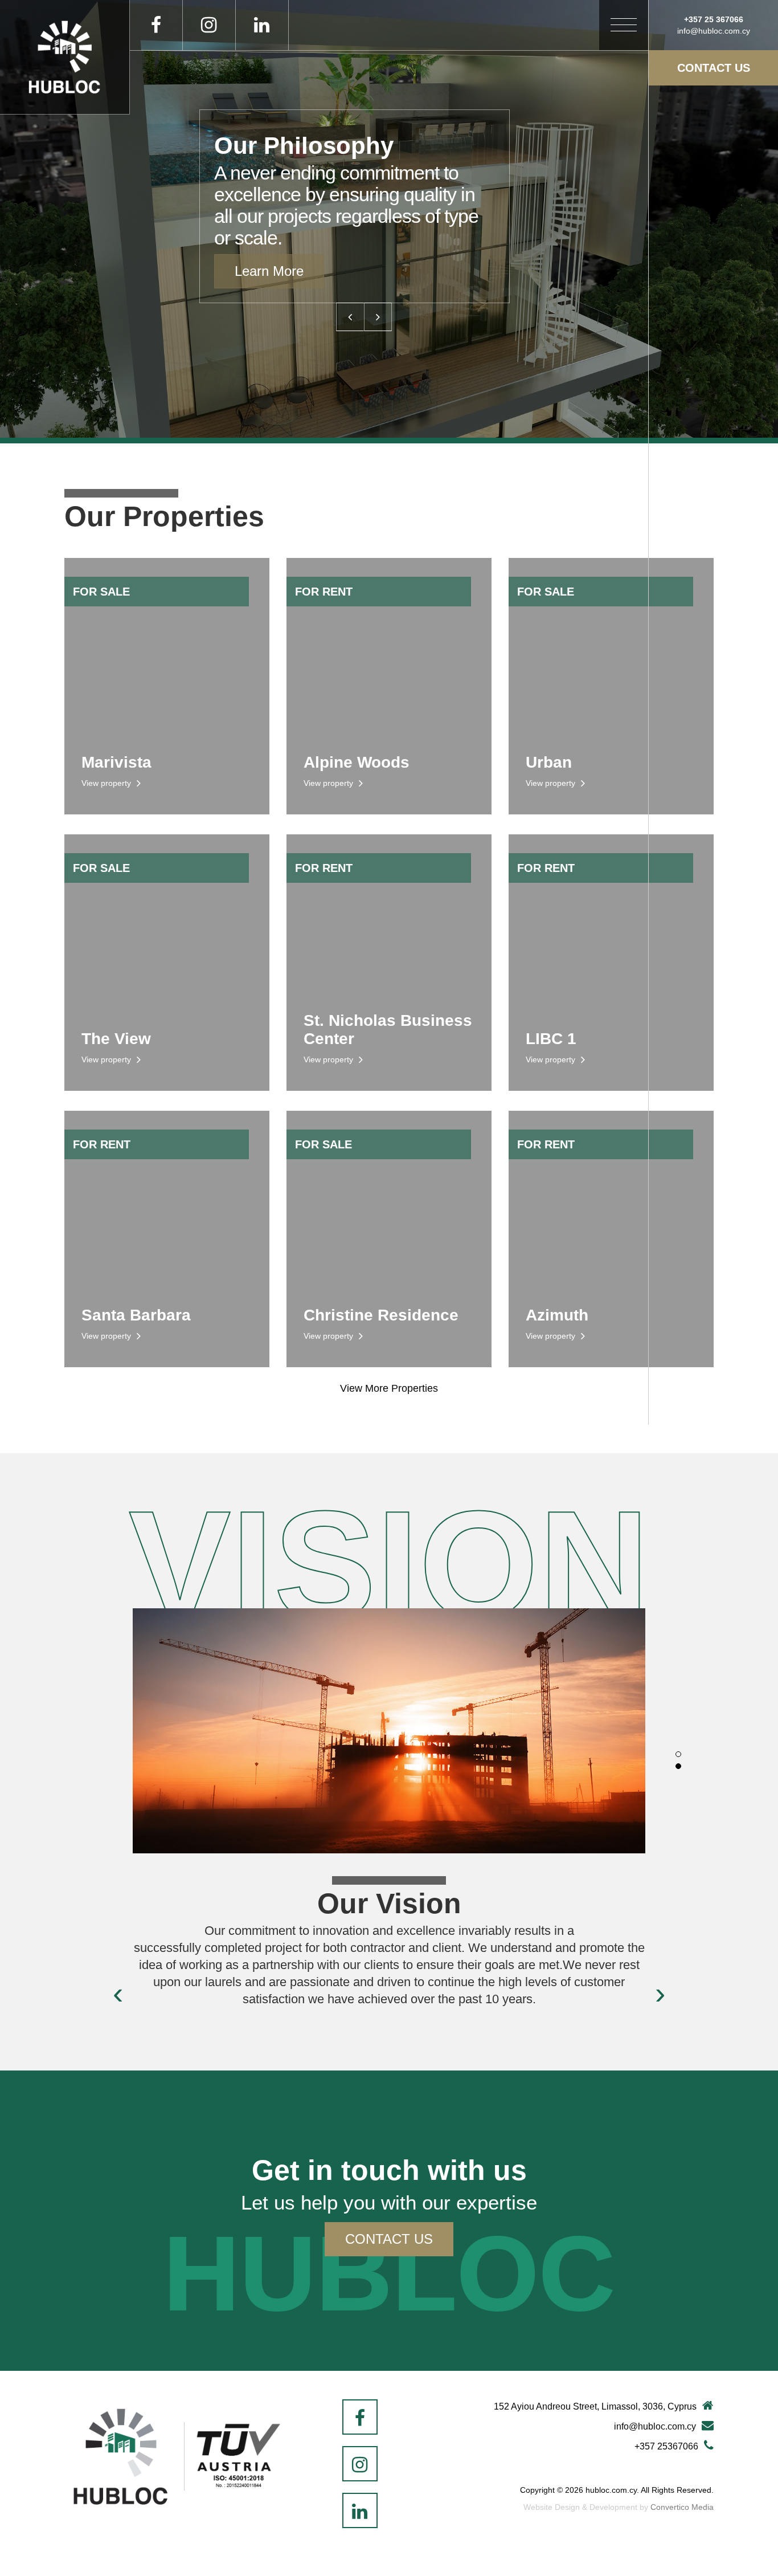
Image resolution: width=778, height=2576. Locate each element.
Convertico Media (682, 2507)
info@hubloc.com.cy (655, 2426)
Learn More (269, 271)
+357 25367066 (666, 2446)
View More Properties (389, 1388)
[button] (678, 1754)
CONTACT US (714, 68)
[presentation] (118, 1993)
